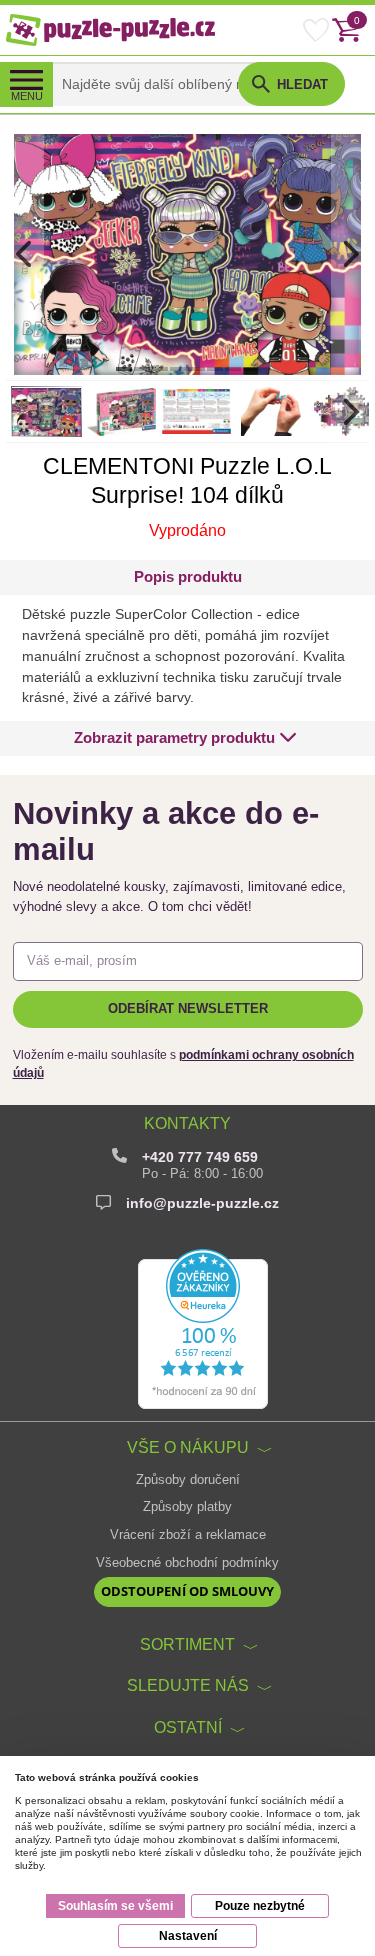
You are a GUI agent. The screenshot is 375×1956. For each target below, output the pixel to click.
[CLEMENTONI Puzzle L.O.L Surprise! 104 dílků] (187, 254)
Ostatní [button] (188, 1727)
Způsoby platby (187, 1507)
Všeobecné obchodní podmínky (187, 1563)
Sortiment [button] (187, 1644)
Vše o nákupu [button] (188, 1447)
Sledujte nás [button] (188, 1685)
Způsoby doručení (188, 1480)
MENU (27, 96)
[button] (185, 738)
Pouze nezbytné (260, 1906)
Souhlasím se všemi (115, 1906)
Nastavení (188, 1936)
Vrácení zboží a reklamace (188, 1535)
